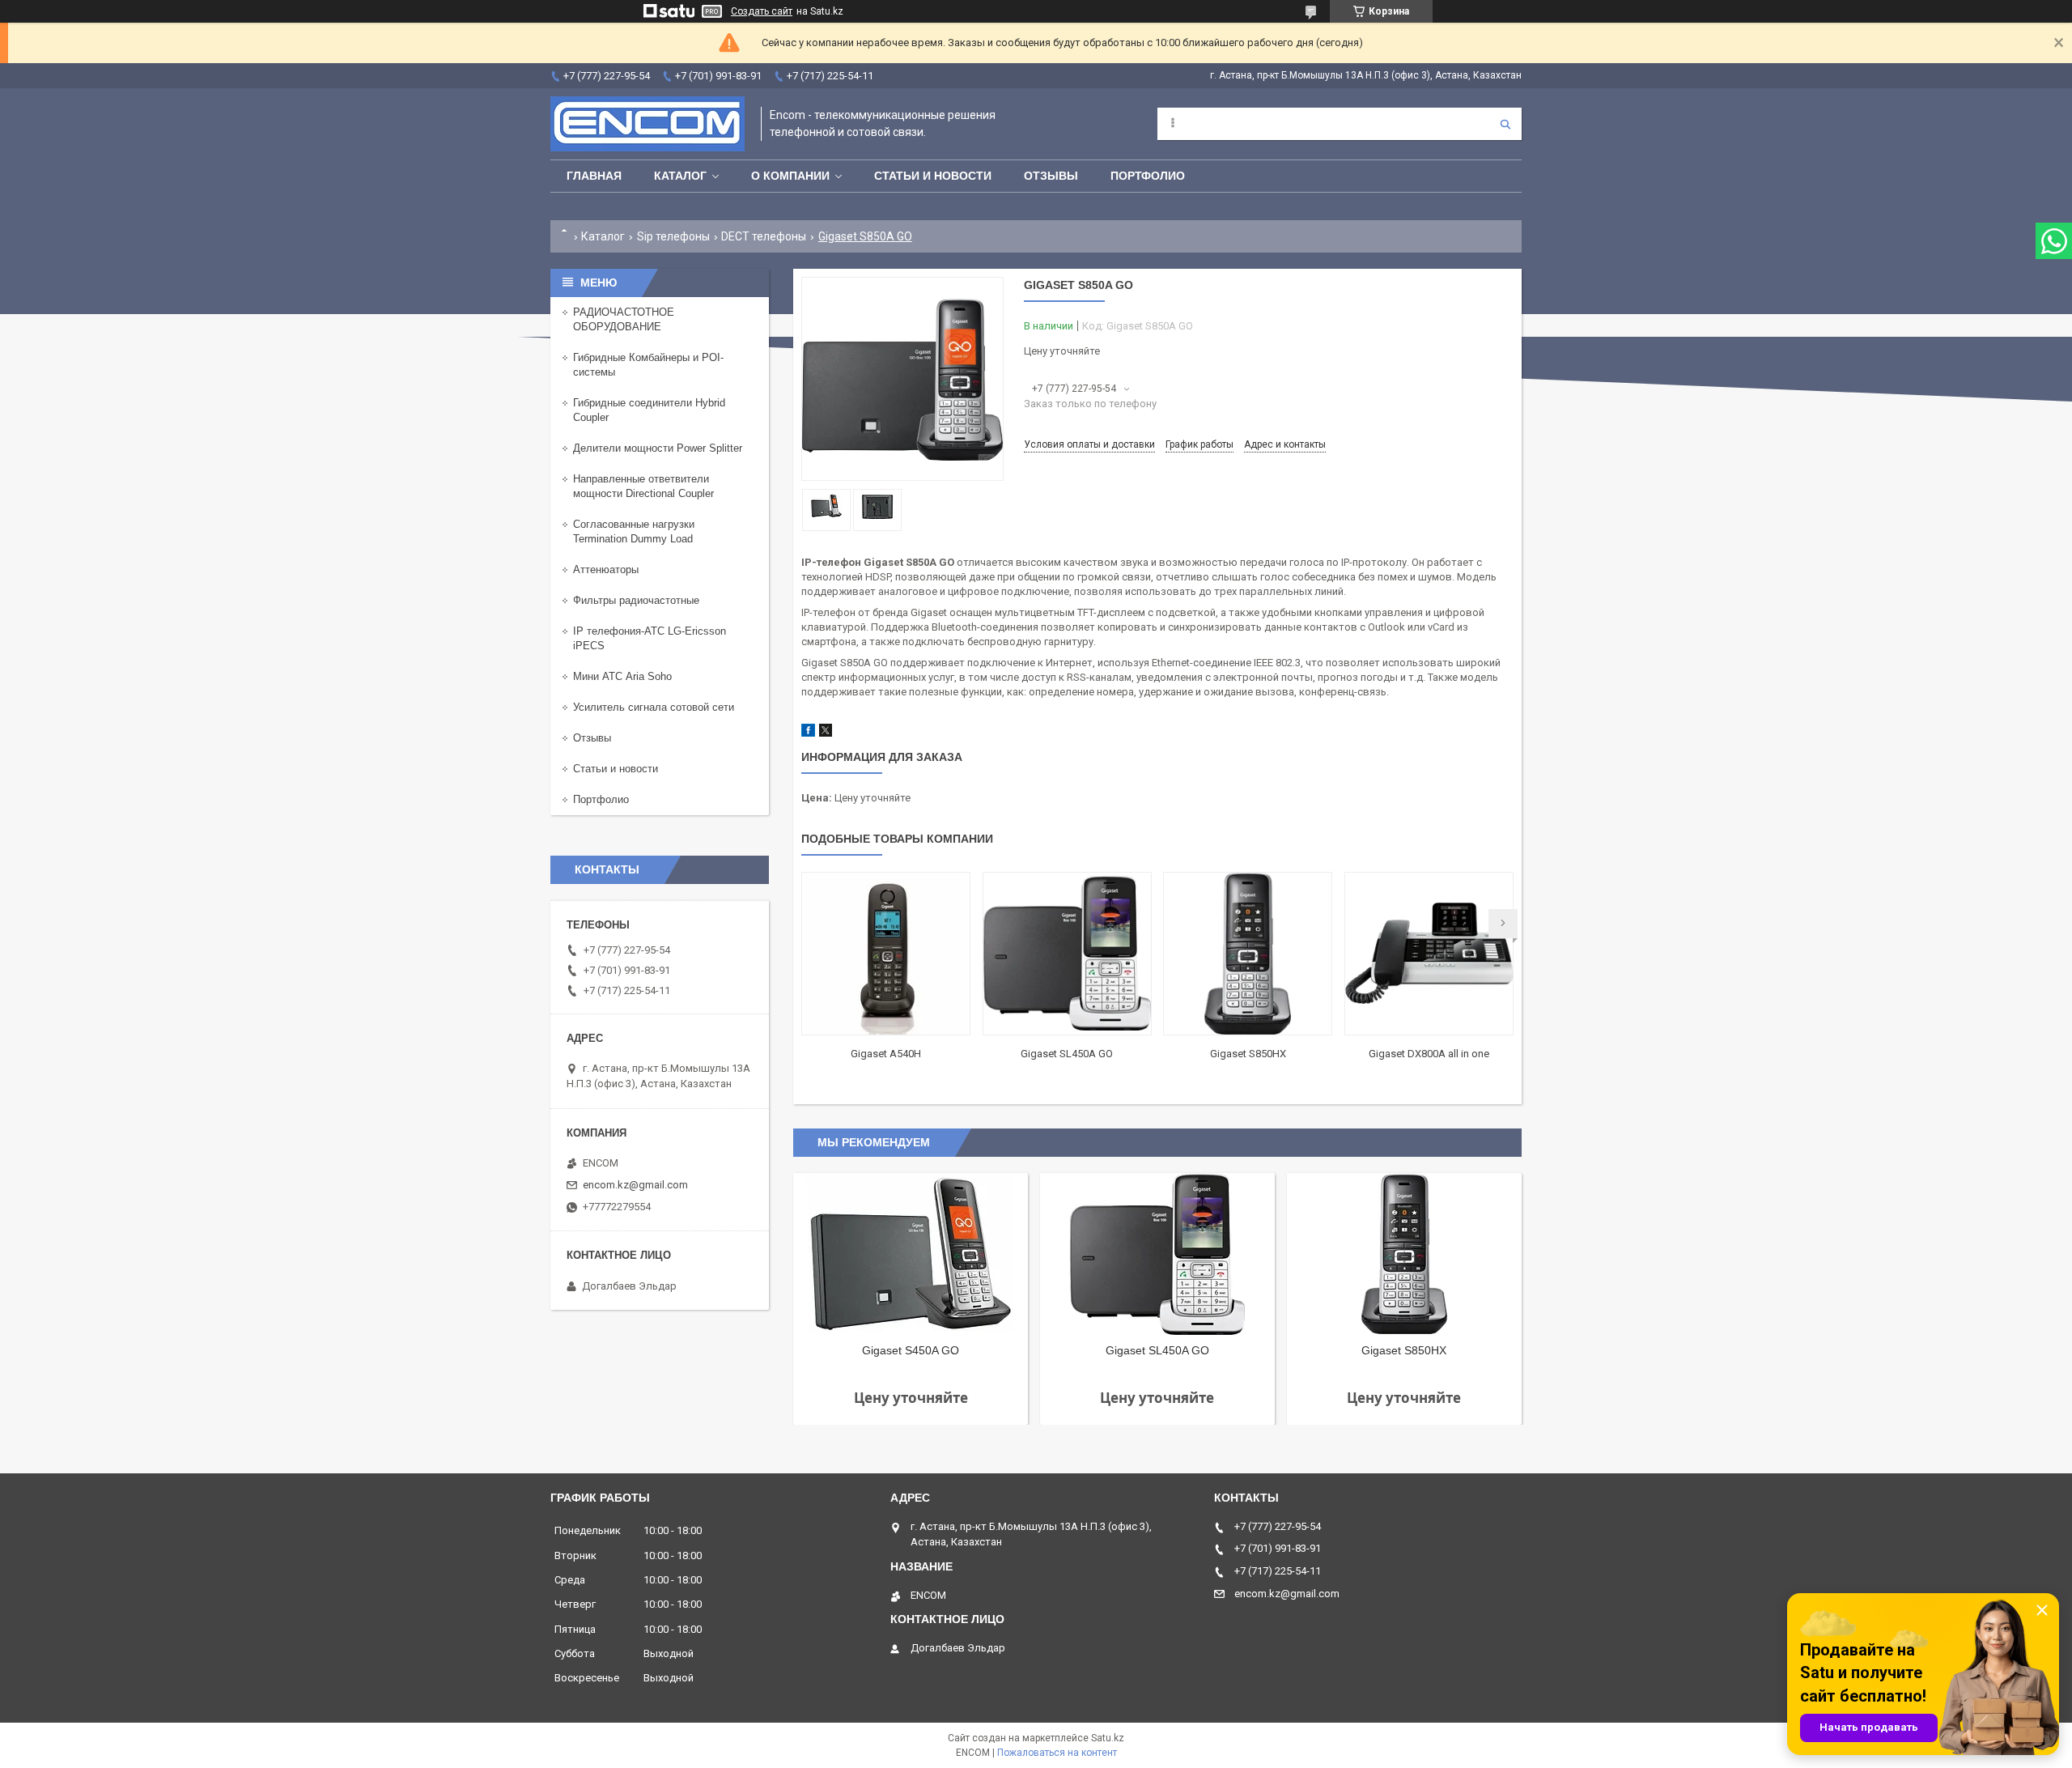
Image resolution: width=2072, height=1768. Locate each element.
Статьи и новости (933, 176)
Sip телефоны (673, 236)
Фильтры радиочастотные (636, 600)
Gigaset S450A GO (911, 1350)
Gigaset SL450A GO (1067, 1054)
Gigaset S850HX (1248, 1054)
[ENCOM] (647, 124)
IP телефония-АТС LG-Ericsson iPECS (650, 638)
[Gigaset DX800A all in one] (1429, 954)
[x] (826, 733)
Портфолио (1148, 176)
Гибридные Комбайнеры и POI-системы (648, 365)
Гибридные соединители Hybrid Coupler (649, 410)
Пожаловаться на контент (1057, 1753)
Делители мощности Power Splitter (658, 448)
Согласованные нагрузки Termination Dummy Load (634, 531)
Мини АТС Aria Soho (622, 676)
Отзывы (1051, 176)
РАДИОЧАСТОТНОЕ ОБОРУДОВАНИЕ (624, 319)
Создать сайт (762, 11)
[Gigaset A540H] (886, 954)
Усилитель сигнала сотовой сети (654, 707)
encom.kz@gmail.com (635, 1185)
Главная (594, 176)
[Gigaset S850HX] (1248, 954)
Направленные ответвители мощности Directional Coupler (643, 486)
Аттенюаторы (606, 569)
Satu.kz (1108, 1738)
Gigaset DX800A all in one (1429, 1054)
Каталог (680, 176)
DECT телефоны (764, 236)
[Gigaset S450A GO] (911, 1254)
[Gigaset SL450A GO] (1067, 954)
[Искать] (1505, 124)
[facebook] (808, 733)
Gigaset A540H (886, 1054)
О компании (790, 176)
